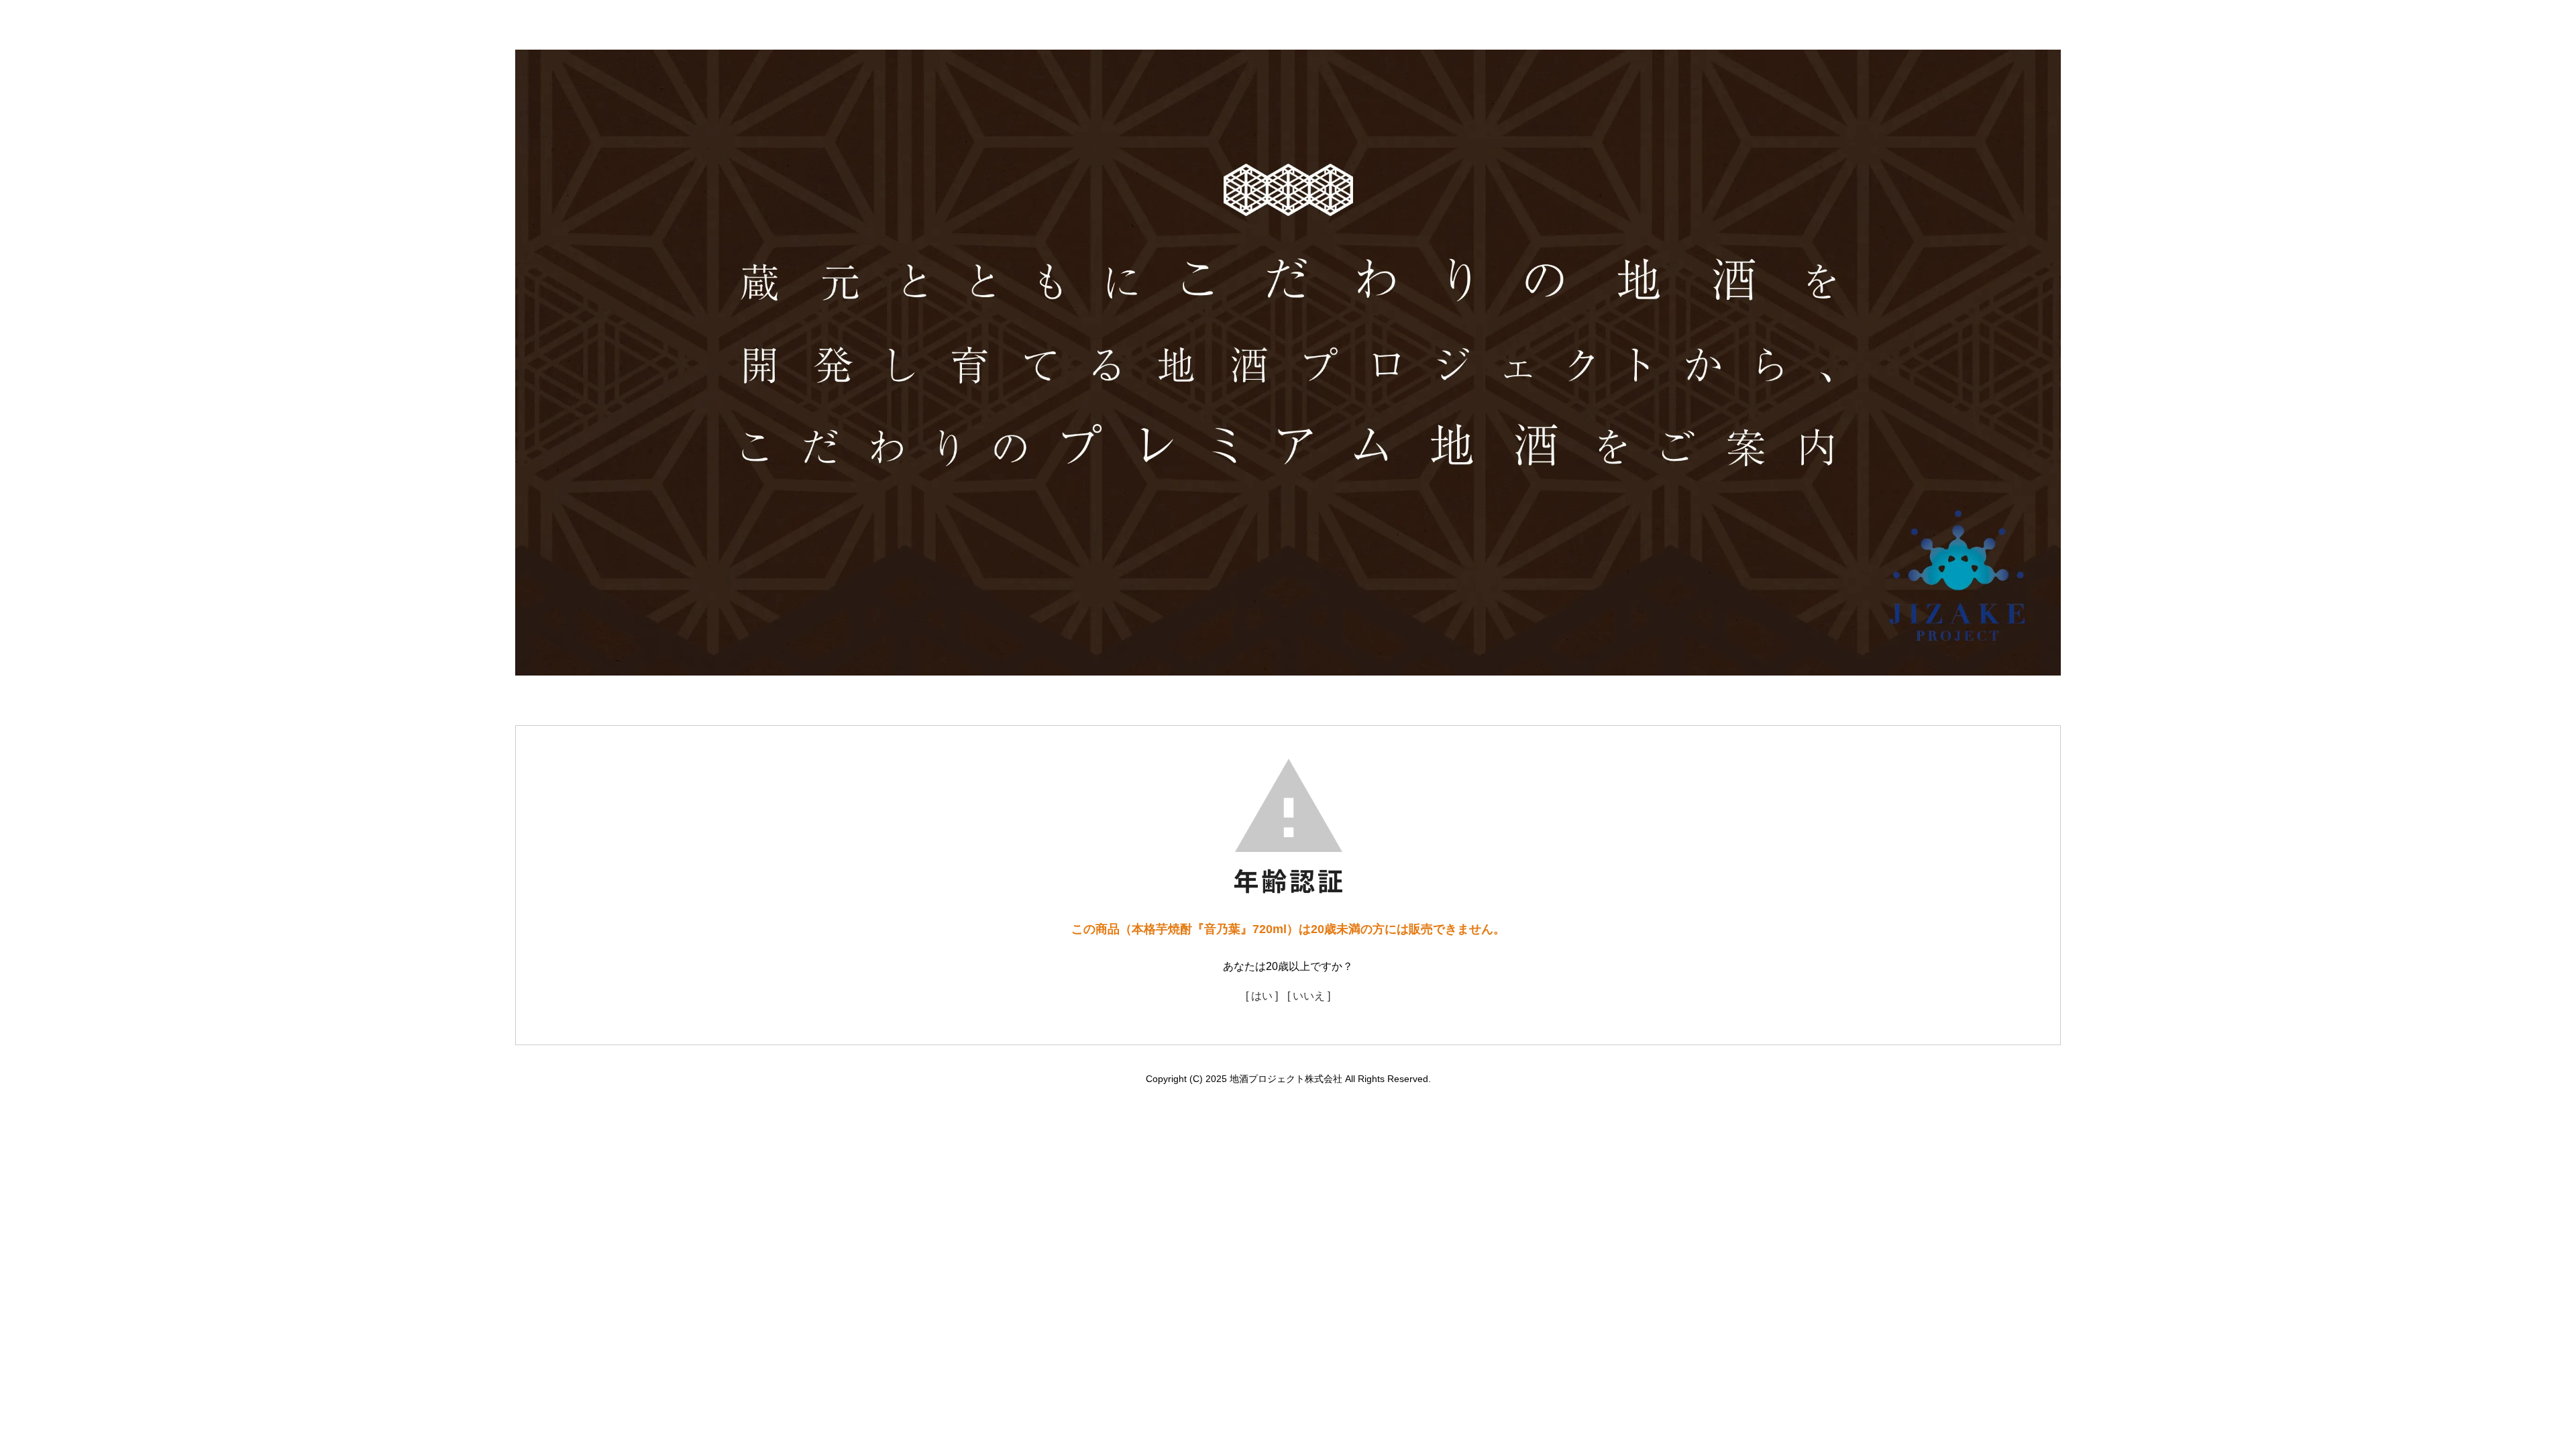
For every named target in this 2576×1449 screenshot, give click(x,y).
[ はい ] (1262, 996)
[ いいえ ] (1309, 996)
